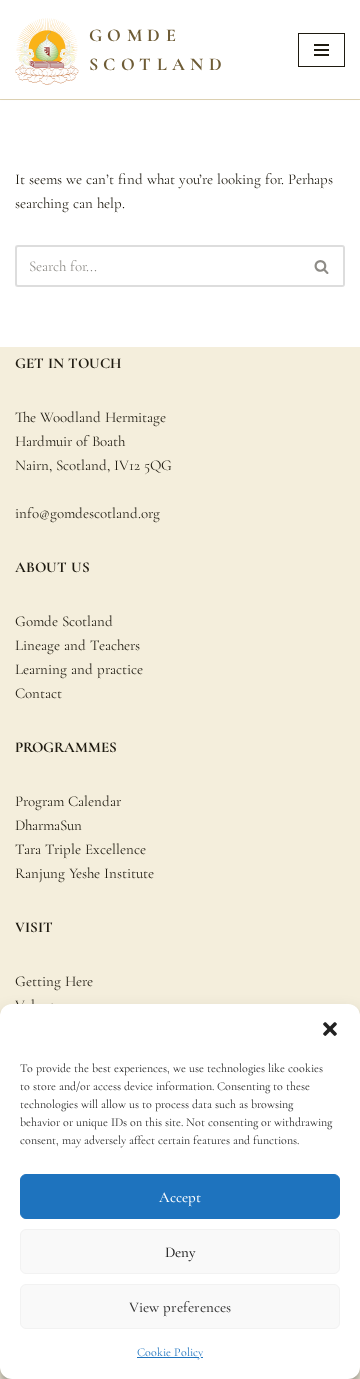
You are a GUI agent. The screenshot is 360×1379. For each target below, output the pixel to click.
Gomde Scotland (64, 621)
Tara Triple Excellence (80, 849)
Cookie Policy (170, 1352)
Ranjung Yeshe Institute (84, 873)
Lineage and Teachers (77, 645)
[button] (330, 1029)
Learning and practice (79, 669)
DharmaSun (48, 825)
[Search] (322, 266)
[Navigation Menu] (321, 50)
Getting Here (54, 981)
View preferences (180, 1307)
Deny (180, 1252)
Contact (38, 693)
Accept (180, 1197)
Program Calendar (68, 801)
